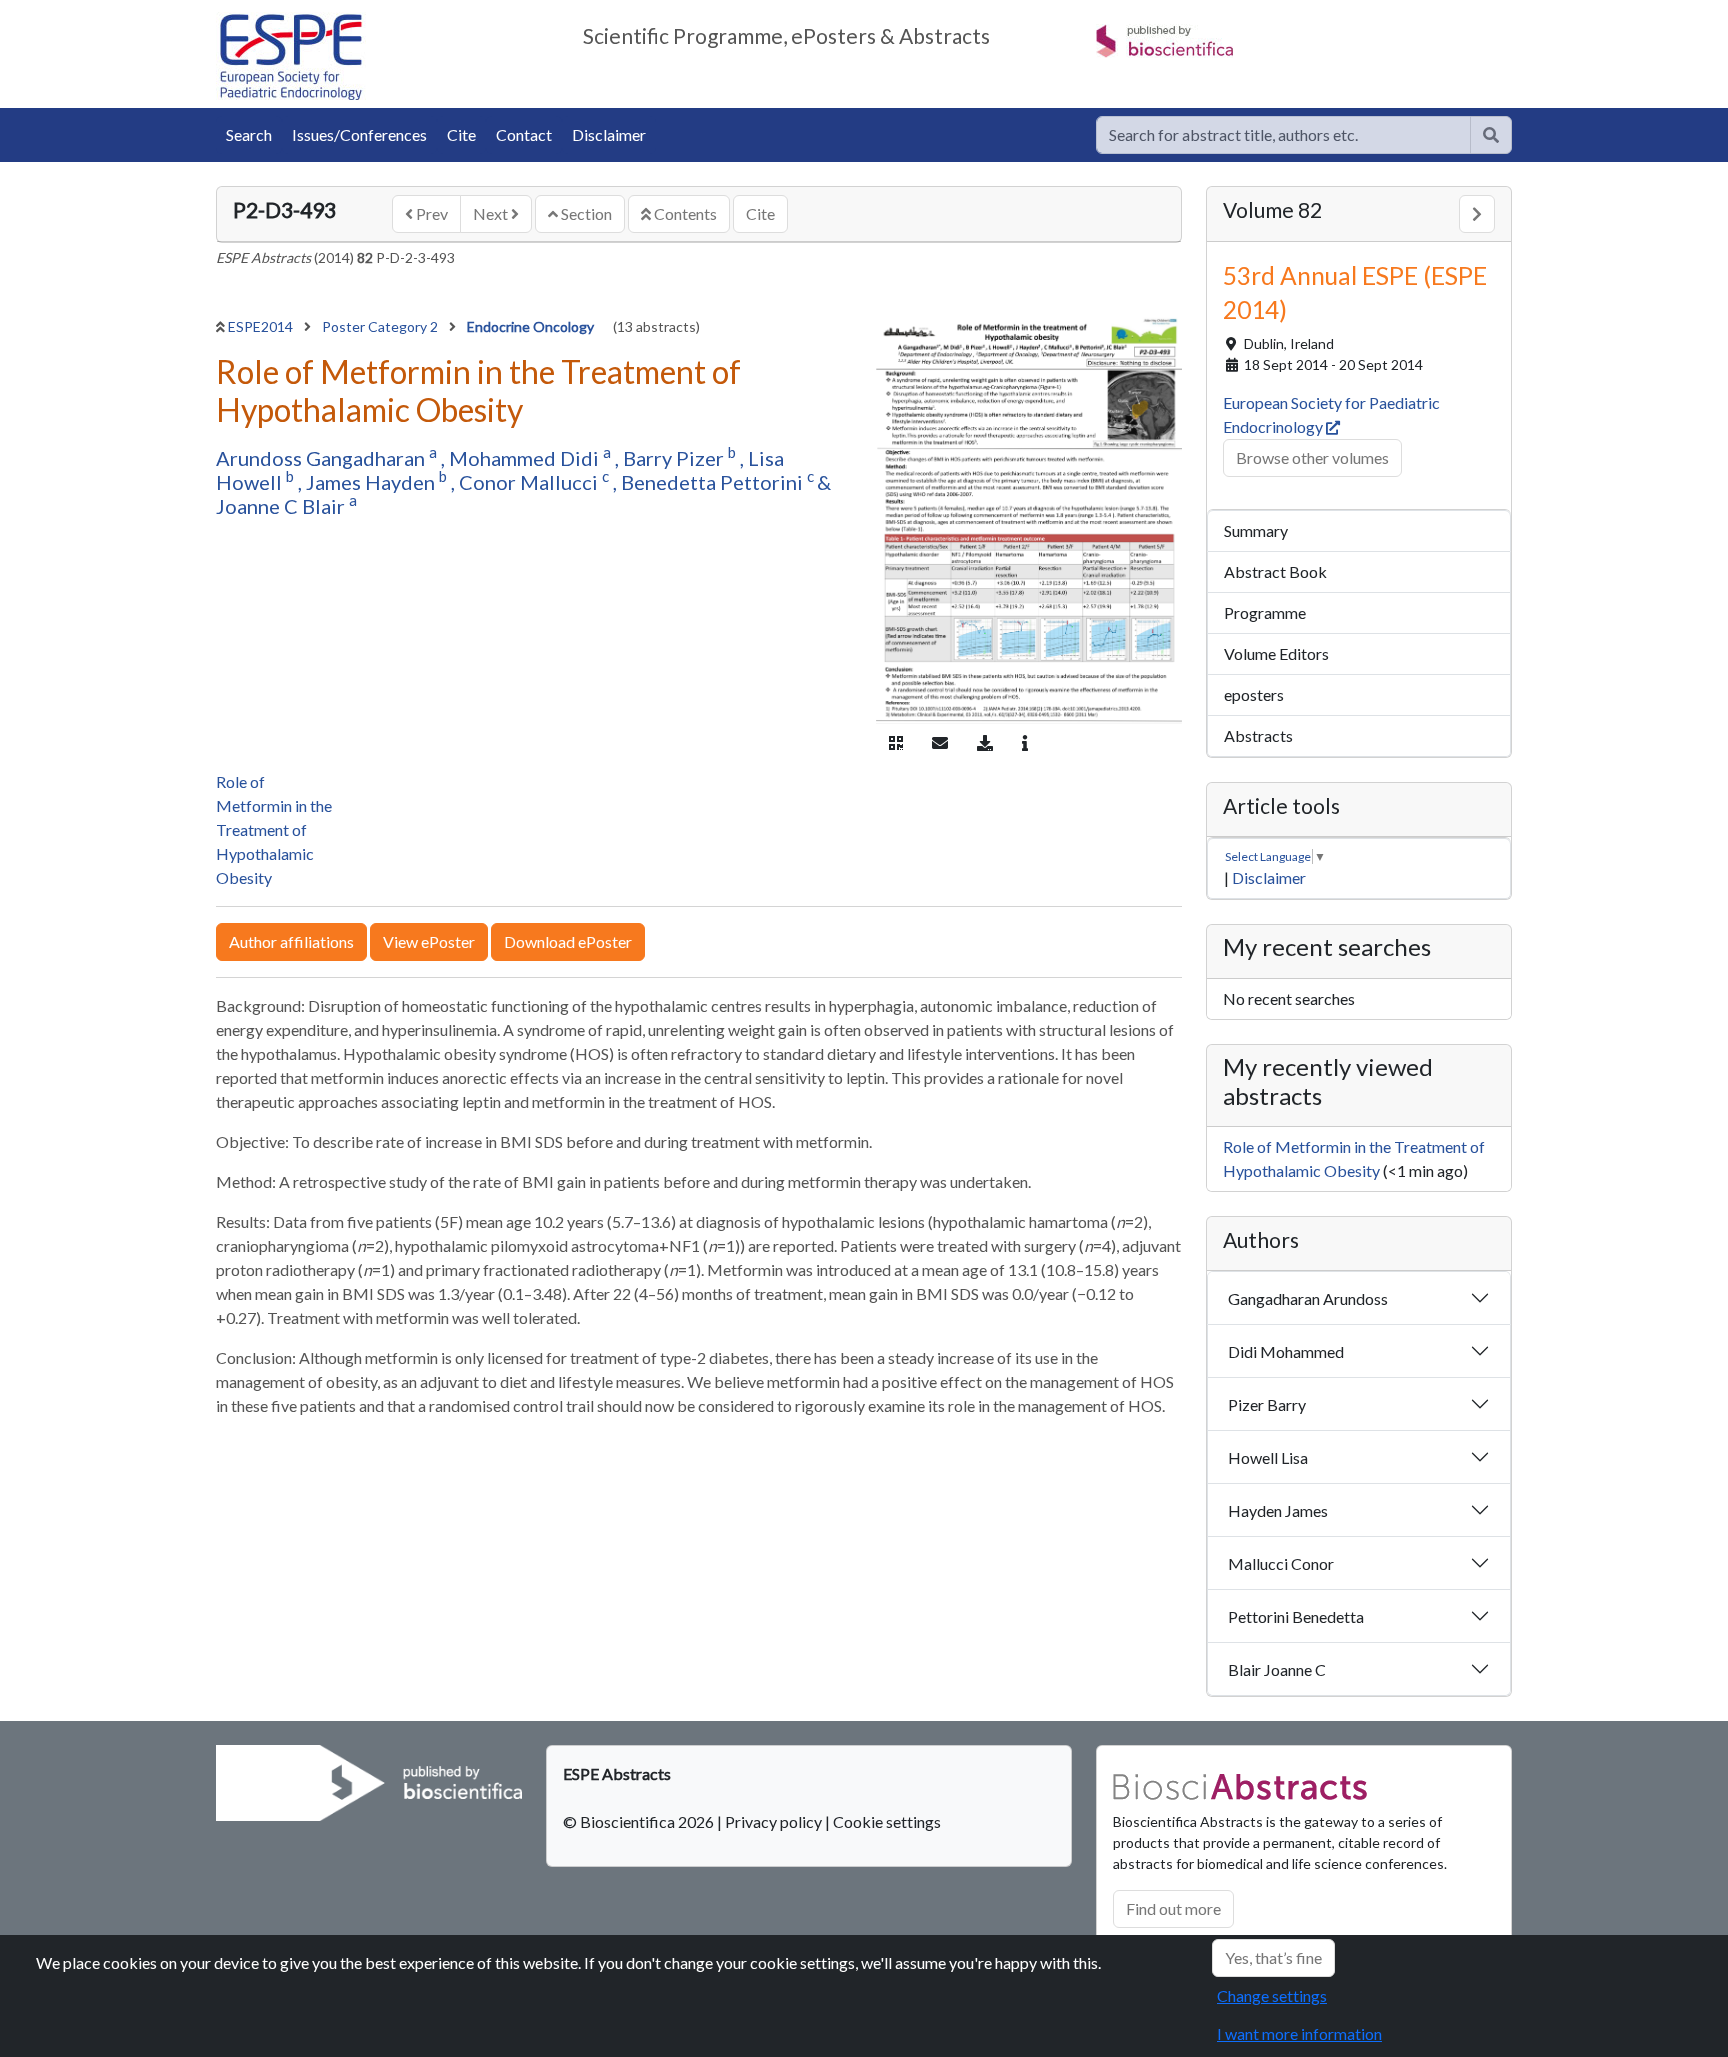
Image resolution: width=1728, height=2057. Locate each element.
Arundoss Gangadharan (322, 458)
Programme (1265, 612)
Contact (524, 134)
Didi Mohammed (1286, 1351)
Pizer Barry (1267, 1404)
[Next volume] (1477, 214)
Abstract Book (1275, 571)
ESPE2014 (262, 326)
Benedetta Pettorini (714, 482)
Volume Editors (1276, 653)
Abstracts (1258, 735)
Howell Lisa (1268, 1457)
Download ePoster (568, 941)
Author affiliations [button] (291, 941)
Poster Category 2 (381, 326)
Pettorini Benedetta (1296, 1616)
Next (492, 213)
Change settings (1272, 1995)
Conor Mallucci (530, 482)
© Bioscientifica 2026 (640, 1821)
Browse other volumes (1312, 457)
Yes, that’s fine (1273, 1957)
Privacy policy (773, 1821)
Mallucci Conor (1281, 1563)
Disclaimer (609, 134)
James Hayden (372, 482)
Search (249, 134)
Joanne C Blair (282, 506)
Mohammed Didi (526, 458)
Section (585, 213)
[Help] (1491, 135)
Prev (430, 213)
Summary (1256, 530)
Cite (461, 134)
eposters (1254, 694)
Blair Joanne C (1277, 1669)
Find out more (1173, 1908)
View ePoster (429, 941)
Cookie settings (887, 1821)
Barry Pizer (675, 458)
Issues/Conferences (359, 134)
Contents (684, 213)
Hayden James (1278, 1510)
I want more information (1299, 2033)
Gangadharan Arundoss (1308, 1298)
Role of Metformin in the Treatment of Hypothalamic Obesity (274, 829)
